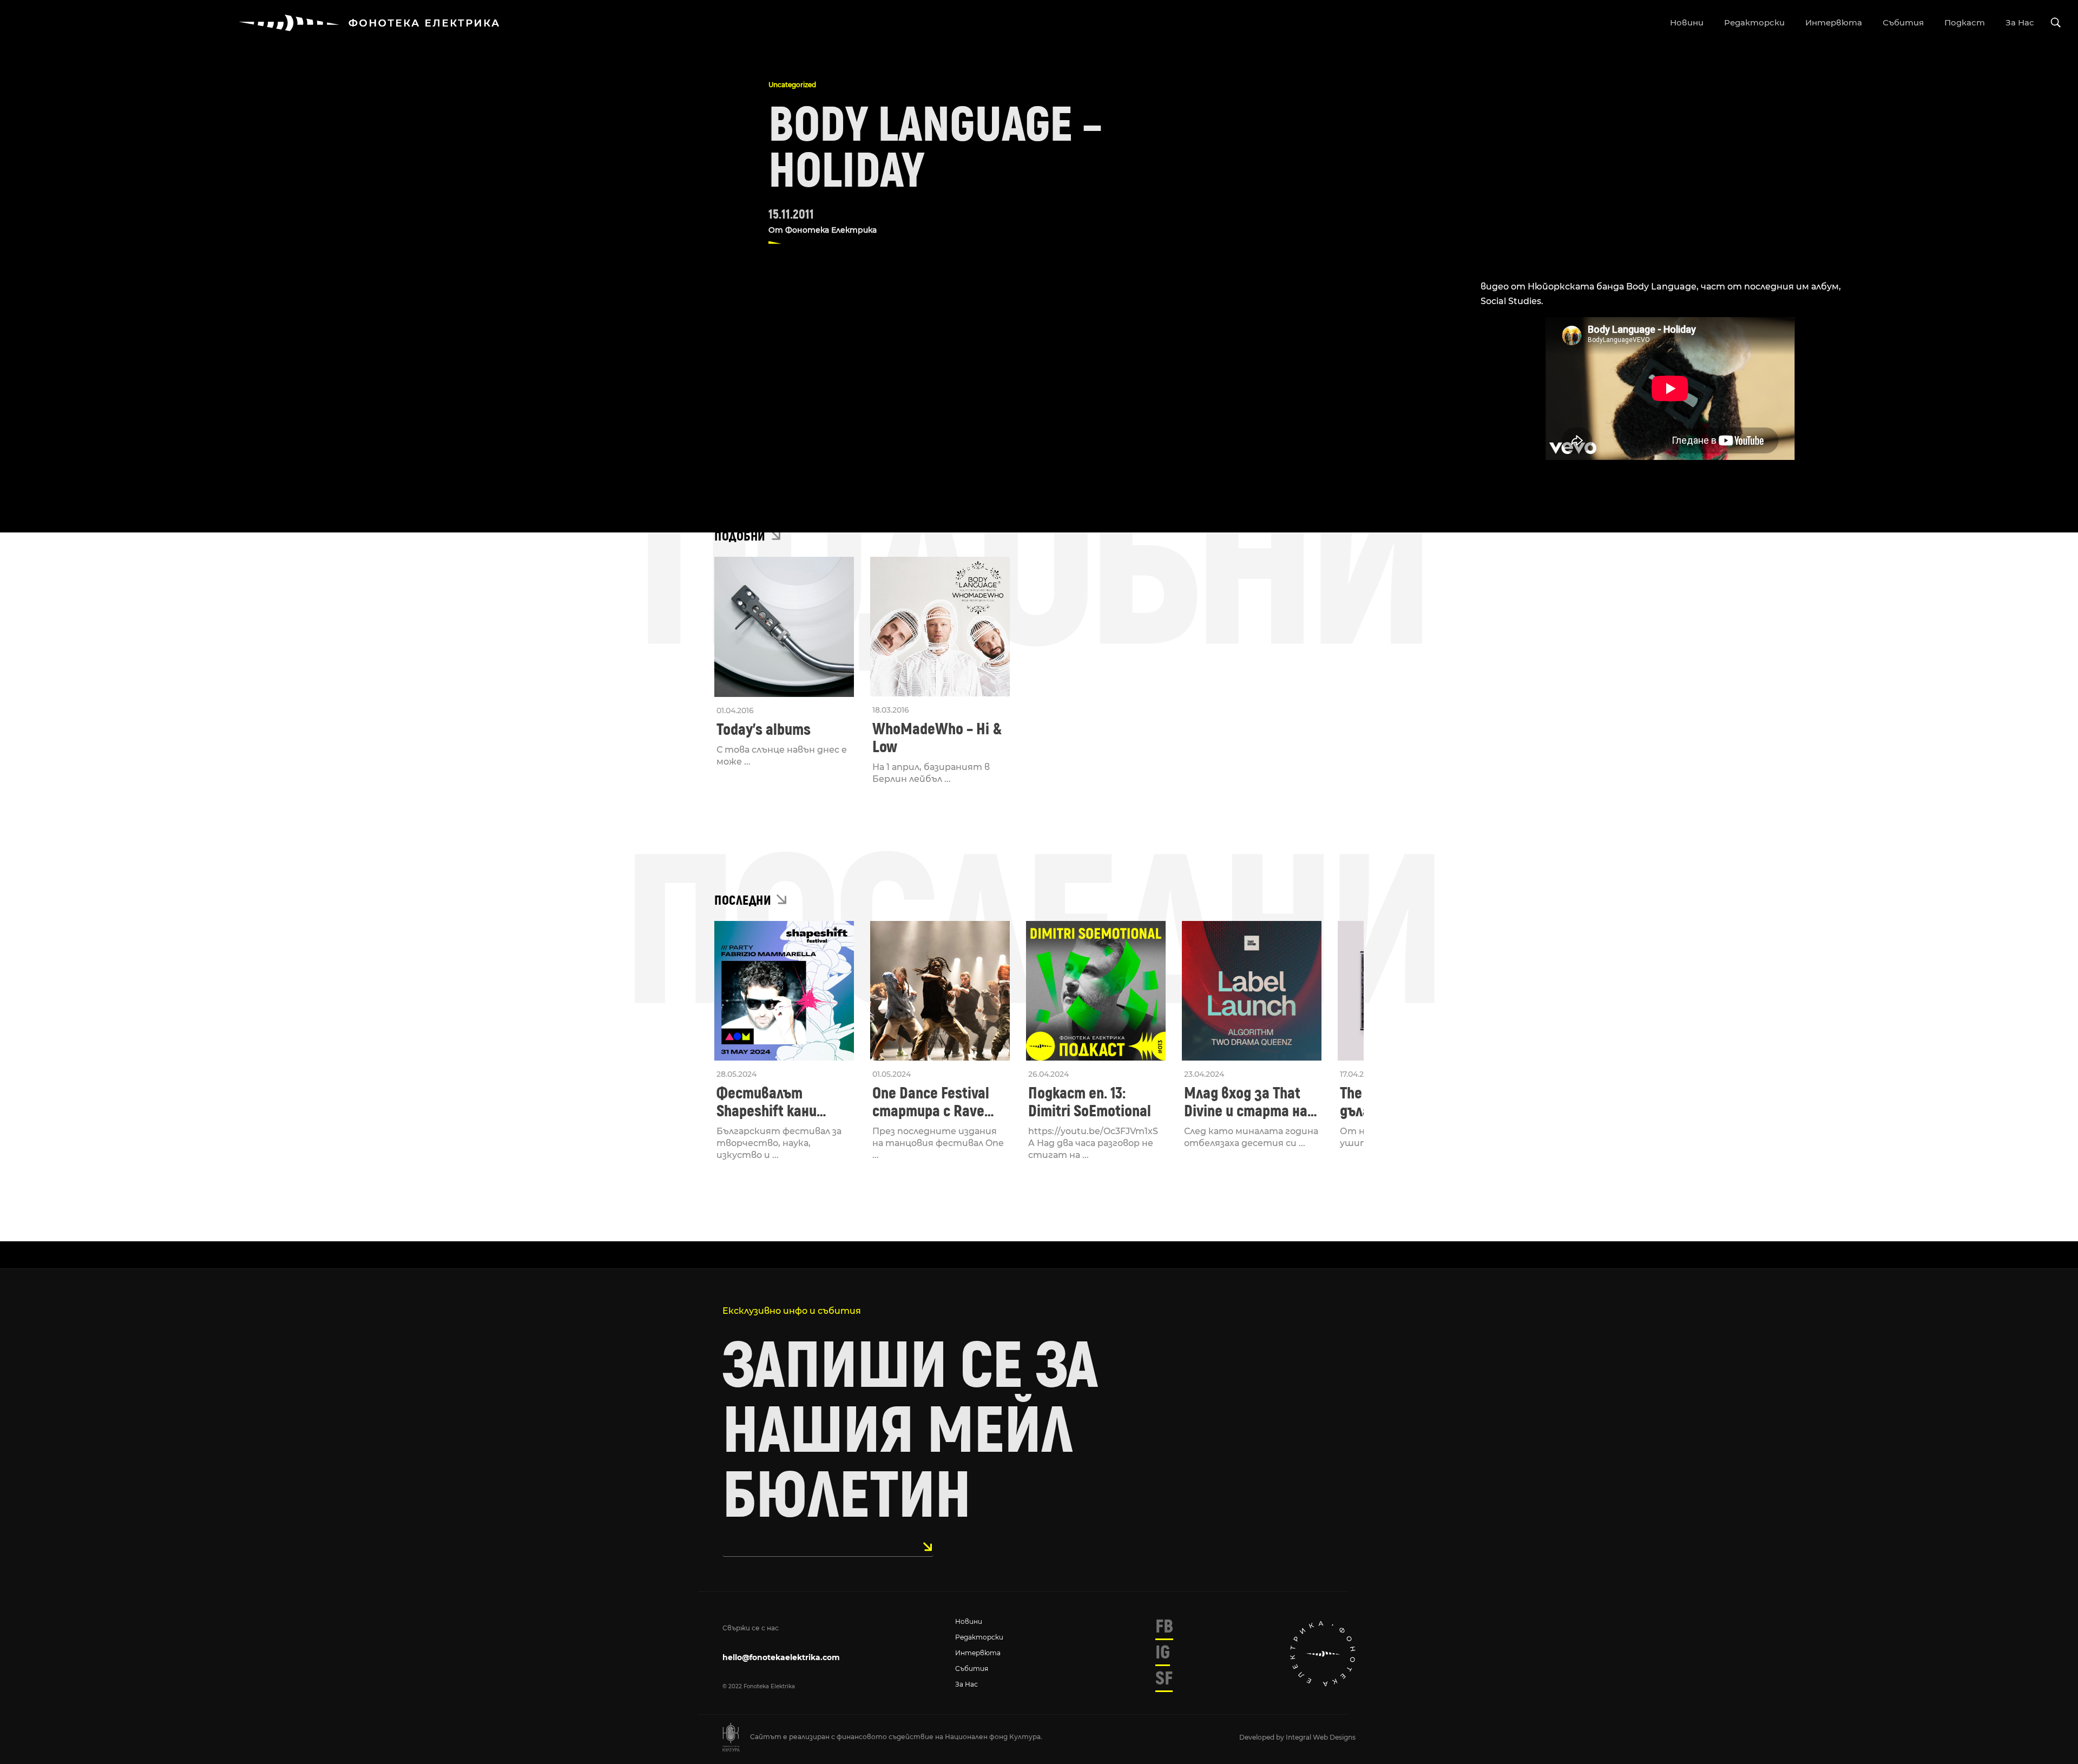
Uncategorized (792, 85)
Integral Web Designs (1321, 1737)
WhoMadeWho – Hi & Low (937, 738)
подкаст (1965, 22)
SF (1164, 1679)
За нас (966, 1684)
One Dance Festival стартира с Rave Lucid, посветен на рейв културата (933, 1102)
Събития (972, 1668)
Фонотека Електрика (831, 230)
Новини (969, 1621)
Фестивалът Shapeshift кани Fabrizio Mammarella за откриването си (781, 1102)
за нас (2020, 22)
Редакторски (979, 1637)
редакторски (1754, 22)
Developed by (1262, 1737)
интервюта (1834, 22)
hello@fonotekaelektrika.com (781, 1657)
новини (1687, 22)
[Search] (2056, 23)
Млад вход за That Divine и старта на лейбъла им (1246, 1102)
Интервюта (978, 1653)
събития (1903, 22)
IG (1163, 1653)
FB (1164, 1627)
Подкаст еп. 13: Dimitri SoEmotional (1090, 1102)
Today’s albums (764, 730)
